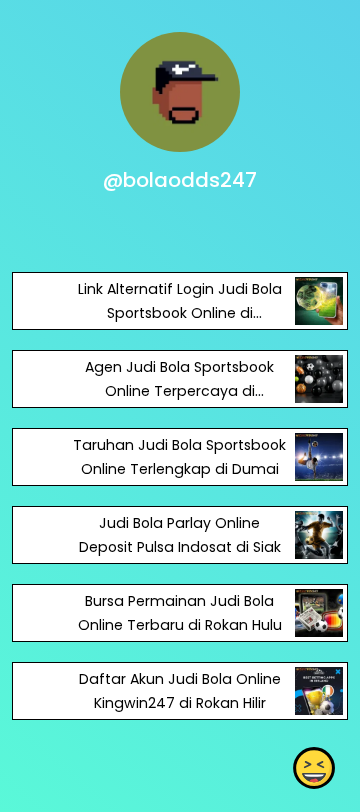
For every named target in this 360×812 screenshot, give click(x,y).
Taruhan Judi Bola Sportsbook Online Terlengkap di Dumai (179, 457)
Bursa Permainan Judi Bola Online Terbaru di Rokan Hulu (180, 613)
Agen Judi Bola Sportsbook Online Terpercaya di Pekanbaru (179, 391)
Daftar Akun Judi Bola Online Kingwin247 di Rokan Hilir (180, 691)
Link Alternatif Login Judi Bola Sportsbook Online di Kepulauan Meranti (180, 313)
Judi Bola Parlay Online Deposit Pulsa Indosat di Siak (180, 535)
